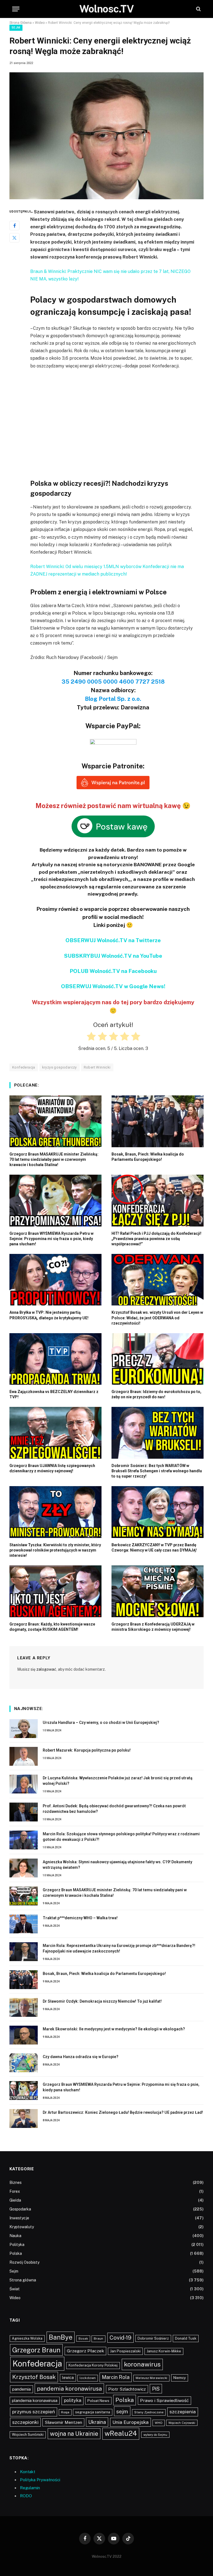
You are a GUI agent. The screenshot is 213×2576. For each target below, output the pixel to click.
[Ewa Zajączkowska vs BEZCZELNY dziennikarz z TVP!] (55, 1359)
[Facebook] (14, 226)
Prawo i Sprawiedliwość (164, 2400)
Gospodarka (20, 2209)
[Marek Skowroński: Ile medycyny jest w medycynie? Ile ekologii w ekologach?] (24, 2035)
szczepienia (183, 2412)
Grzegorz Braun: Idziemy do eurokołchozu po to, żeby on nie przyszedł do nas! (156, 1394)
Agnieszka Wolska (27, 2338)
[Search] (198, 9)
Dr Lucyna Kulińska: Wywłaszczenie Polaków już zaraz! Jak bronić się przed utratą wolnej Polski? (118, 1781)
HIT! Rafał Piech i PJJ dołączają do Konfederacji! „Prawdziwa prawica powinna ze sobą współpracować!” (156, 1239)
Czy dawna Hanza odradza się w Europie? (81, 2057)
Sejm (16, 28)
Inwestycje (19, 2218)
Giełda (15, 2200)
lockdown (88, 2378)
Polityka (17, 2245)
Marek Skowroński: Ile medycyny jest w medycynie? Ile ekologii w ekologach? (114, 2029)
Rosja (65, 2412)
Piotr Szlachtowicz (127, 2389)
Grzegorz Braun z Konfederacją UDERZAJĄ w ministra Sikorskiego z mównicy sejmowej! (153, 1627)
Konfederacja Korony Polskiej (93, 2365)
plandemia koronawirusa (35, 2400)
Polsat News (98, 2401)
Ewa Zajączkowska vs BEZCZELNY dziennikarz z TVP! (54, 1394)
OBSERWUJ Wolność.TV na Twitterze (113, 940)
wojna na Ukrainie (74, 2434)
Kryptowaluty (22, 2227)
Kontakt (28, 2472)
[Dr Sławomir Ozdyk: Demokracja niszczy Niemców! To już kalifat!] (24, 2007)
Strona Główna (21, 23)
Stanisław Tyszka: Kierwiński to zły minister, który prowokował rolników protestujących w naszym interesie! (55, 1550)
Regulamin (30, 2488)
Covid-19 (121, 2338)
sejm (122, 2411)
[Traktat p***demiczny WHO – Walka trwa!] (24, 1924)
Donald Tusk (186, 2338)
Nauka (15, 2236)
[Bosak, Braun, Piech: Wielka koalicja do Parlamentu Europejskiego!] (158, 1121)
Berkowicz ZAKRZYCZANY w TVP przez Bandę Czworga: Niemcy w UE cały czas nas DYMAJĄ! (154, 1548)
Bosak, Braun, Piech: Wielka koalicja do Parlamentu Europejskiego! (148, 1157)
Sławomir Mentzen (63, 2422)
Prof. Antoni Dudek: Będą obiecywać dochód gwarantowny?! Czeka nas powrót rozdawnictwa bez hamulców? (114, 1809)
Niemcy (180, 2378)
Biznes (16, 2183)
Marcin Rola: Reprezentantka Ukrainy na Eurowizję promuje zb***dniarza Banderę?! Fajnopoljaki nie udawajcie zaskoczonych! (119, 1948)
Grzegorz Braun (36, 2350)
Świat (15, 2289)
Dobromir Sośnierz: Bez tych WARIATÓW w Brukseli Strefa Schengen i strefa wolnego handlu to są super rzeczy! (157, 1471)
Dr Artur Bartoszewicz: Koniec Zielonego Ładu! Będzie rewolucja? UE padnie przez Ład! (123, 2112)
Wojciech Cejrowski (182, 2423)
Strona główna (23, 2280)
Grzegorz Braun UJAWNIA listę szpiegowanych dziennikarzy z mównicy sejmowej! (52, 1468)
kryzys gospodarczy (59, 1067)
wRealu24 (121, 2433)
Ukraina (97, 2422)
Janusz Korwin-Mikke (164, 2351)
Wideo (40, 23)
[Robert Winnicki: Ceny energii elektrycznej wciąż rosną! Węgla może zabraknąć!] (106, 136)
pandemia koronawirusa (69, 2389)
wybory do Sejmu (155, 2435)
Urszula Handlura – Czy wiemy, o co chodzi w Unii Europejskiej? (101, 1723)
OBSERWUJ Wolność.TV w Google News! (113, 986)
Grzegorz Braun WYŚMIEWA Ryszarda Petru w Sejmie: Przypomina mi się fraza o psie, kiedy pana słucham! (51, 1239)
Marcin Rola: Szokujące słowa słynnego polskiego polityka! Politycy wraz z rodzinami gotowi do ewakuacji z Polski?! (121, 1837)
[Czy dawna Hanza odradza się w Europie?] (24, 2063)
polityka (73, 2400)
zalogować (46, 1669)
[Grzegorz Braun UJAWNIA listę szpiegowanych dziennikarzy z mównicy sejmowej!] (55, 1433)
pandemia (21, 2389)
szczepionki (25, 2422)
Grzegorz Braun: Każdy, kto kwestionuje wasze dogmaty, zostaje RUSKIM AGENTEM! (52, 1627)
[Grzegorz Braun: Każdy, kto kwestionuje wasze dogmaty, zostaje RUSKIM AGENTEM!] (55, 1591)
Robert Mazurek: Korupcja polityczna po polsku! (87, 1750)
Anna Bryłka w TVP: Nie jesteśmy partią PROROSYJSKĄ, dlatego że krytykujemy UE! (49, 1315)
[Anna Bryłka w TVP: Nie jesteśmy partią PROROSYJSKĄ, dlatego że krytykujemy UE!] (55, 1280)
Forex (15, 2191)
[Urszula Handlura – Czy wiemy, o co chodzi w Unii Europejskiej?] (24, 1729)
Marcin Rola (116, 2377)
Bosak (83, 2339)
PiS (156, 2389)
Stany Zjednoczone (149, 2412)
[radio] (91, 1037)
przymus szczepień (34, 2412)
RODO (26, 2496)
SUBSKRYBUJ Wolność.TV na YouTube (113, 956)
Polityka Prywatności (40, 2480)
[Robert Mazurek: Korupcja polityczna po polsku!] (24, 1756)
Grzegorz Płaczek (85, 2351)
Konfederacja (37, 2364)
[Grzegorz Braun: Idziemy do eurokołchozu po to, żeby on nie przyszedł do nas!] (158, 1359)
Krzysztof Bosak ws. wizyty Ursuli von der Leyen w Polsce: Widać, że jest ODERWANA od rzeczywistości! (157, 1318)
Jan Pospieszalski (125, 2351)
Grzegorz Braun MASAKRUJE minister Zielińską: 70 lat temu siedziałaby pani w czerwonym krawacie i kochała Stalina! (54, 1159)
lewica (68, 2378)
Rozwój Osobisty (24, 2262)
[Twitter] (14, 238)
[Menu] (16, 9)
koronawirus (142, 2364)
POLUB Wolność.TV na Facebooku (113, 971)
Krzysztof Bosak (34, 2377)
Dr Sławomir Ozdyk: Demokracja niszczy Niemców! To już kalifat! (102, 2001)
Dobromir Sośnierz (153, 2338)
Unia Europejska (130, 2422)
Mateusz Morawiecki (151, 2378)
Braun (98, 2339)
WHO (159, 2423)
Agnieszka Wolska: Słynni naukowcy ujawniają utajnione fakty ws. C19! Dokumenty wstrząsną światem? (117, 1865)
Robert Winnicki (97, 1067)
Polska (16, 2253)
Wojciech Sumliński (28, 2435)
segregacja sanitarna (93, 2412)
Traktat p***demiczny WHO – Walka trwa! (80, 1918)
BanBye (61, 2337)
